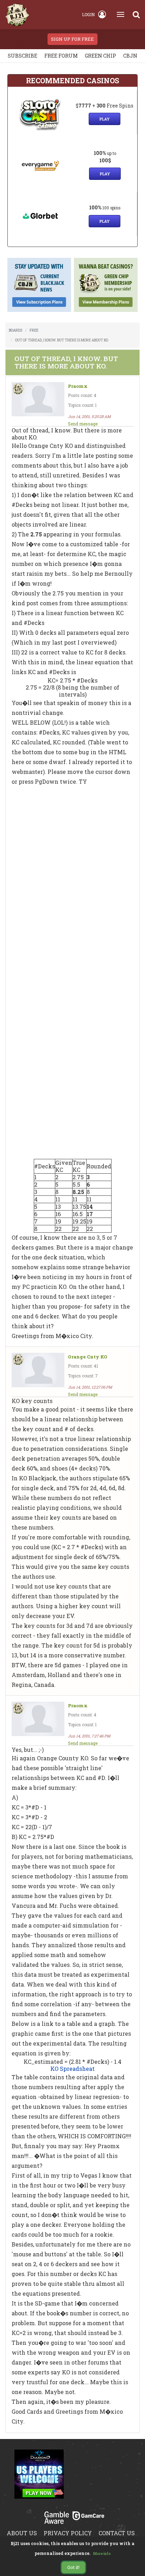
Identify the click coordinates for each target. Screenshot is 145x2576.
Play (105, 119)
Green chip (100, 56)
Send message (83, 424)
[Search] (136, 14)
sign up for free (72, 39)
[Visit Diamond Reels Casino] (39, 2478)
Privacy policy (68, 2533)
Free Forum (61, 56)
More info (102, 2554)
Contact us (117, 2533)
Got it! (73, 2567)
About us (22, 2533)
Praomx (78, 386)
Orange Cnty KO (88, 1357)
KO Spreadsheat (72, 2069)
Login (88, 14)
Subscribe (23, 56)
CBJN (130, 56)
